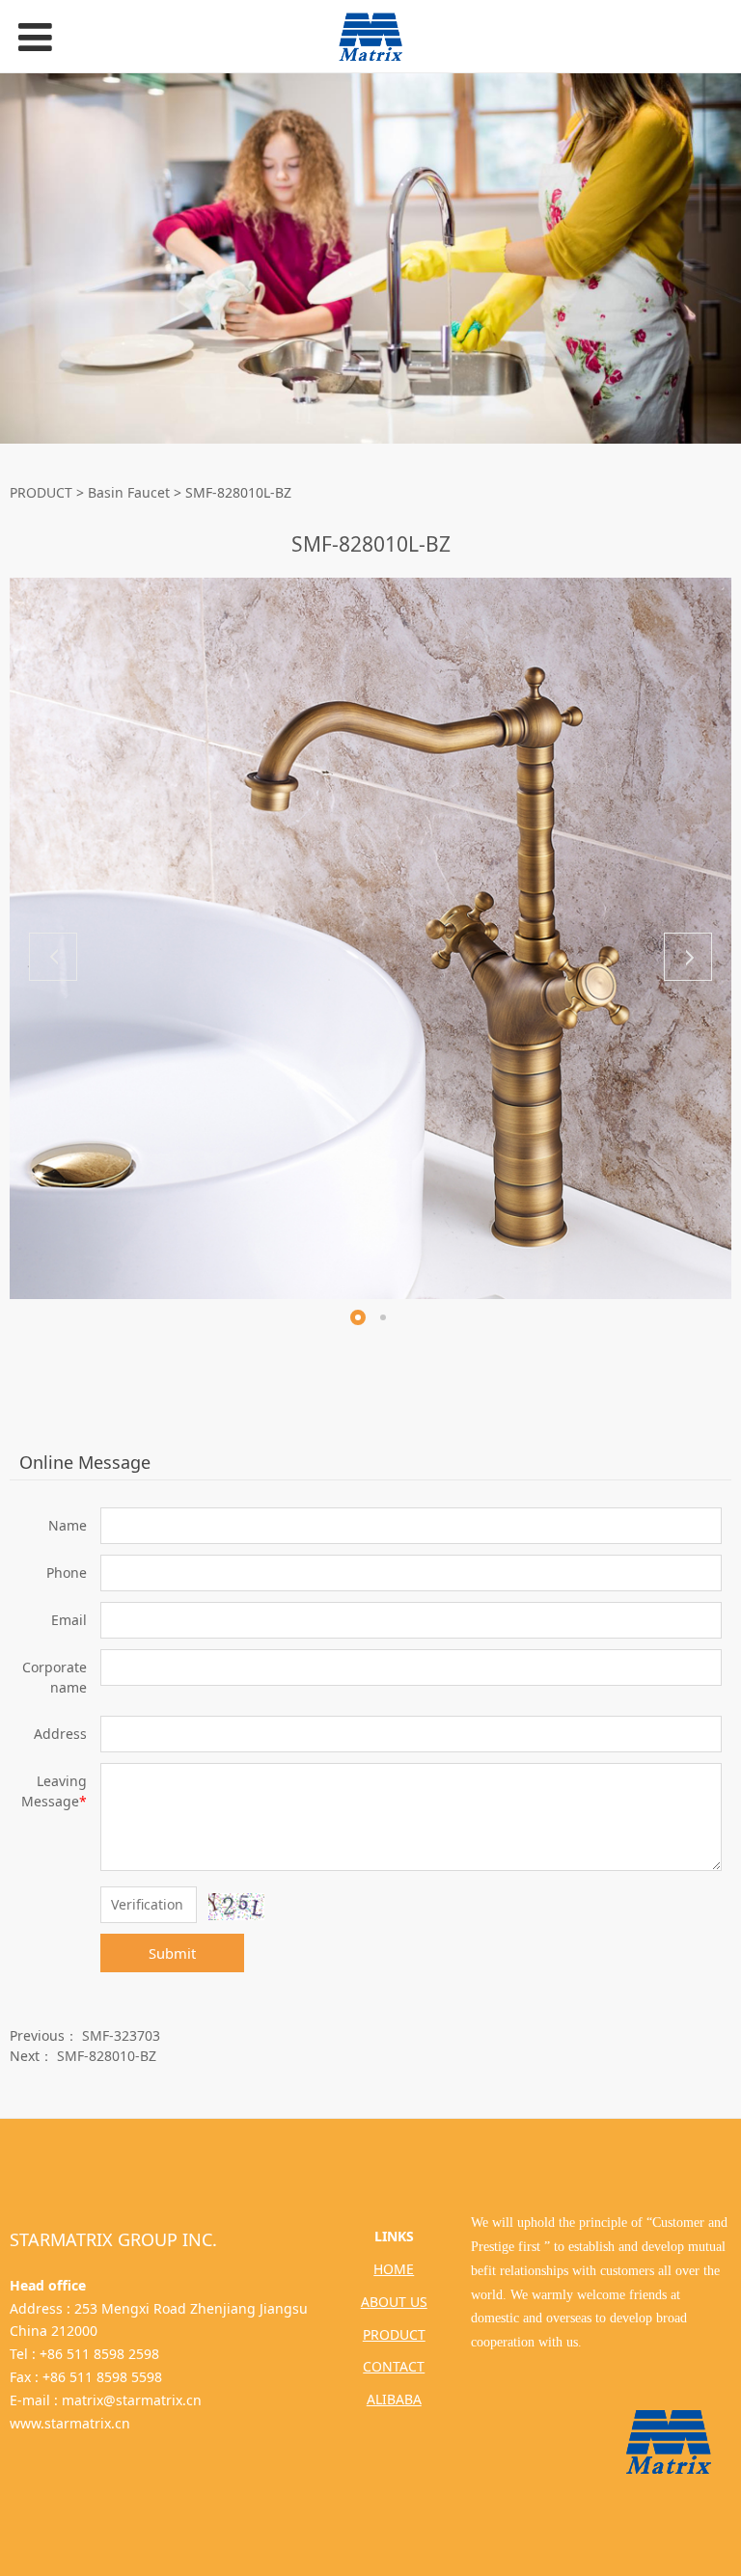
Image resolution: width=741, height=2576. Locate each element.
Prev (53, 957)
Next (688, 957)
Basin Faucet (129, 492)
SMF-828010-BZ (107, 2056)
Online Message (85, 1462)
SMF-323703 (121, 2035)
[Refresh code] (236, 1907)
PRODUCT (41, 492)
